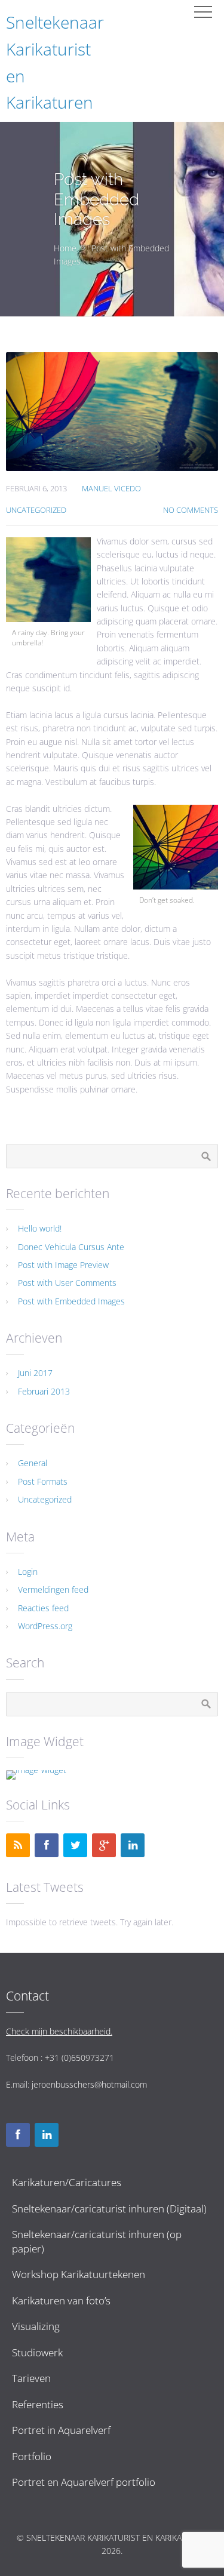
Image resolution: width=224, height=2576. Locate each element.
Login (28, 1572)
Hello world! (40, 1228)
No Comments (191, 510)
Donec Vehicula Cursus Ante (71, 1247)
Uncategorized (36, 510)
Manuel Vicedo (111, 489)
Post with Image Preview (63, 1265)
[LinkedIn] (133, 1845)
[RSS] (18, 1845)
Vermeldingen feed (53, 1589)
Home (65, 248)
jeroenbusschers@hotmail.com (89, 2084)
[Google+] (104, 1845)
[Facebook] (47, 1845)
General (33, 1463)
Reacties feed (43, 1608)
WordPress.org (45, 1626)
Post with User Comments (67, 1283)
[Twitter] (75, 1845)
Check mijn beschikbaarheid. (59, 2031)
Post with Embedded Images (71, 1301)
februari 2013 (44, 1391)
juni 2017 (35, 1373)
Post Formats (43, 1481)
